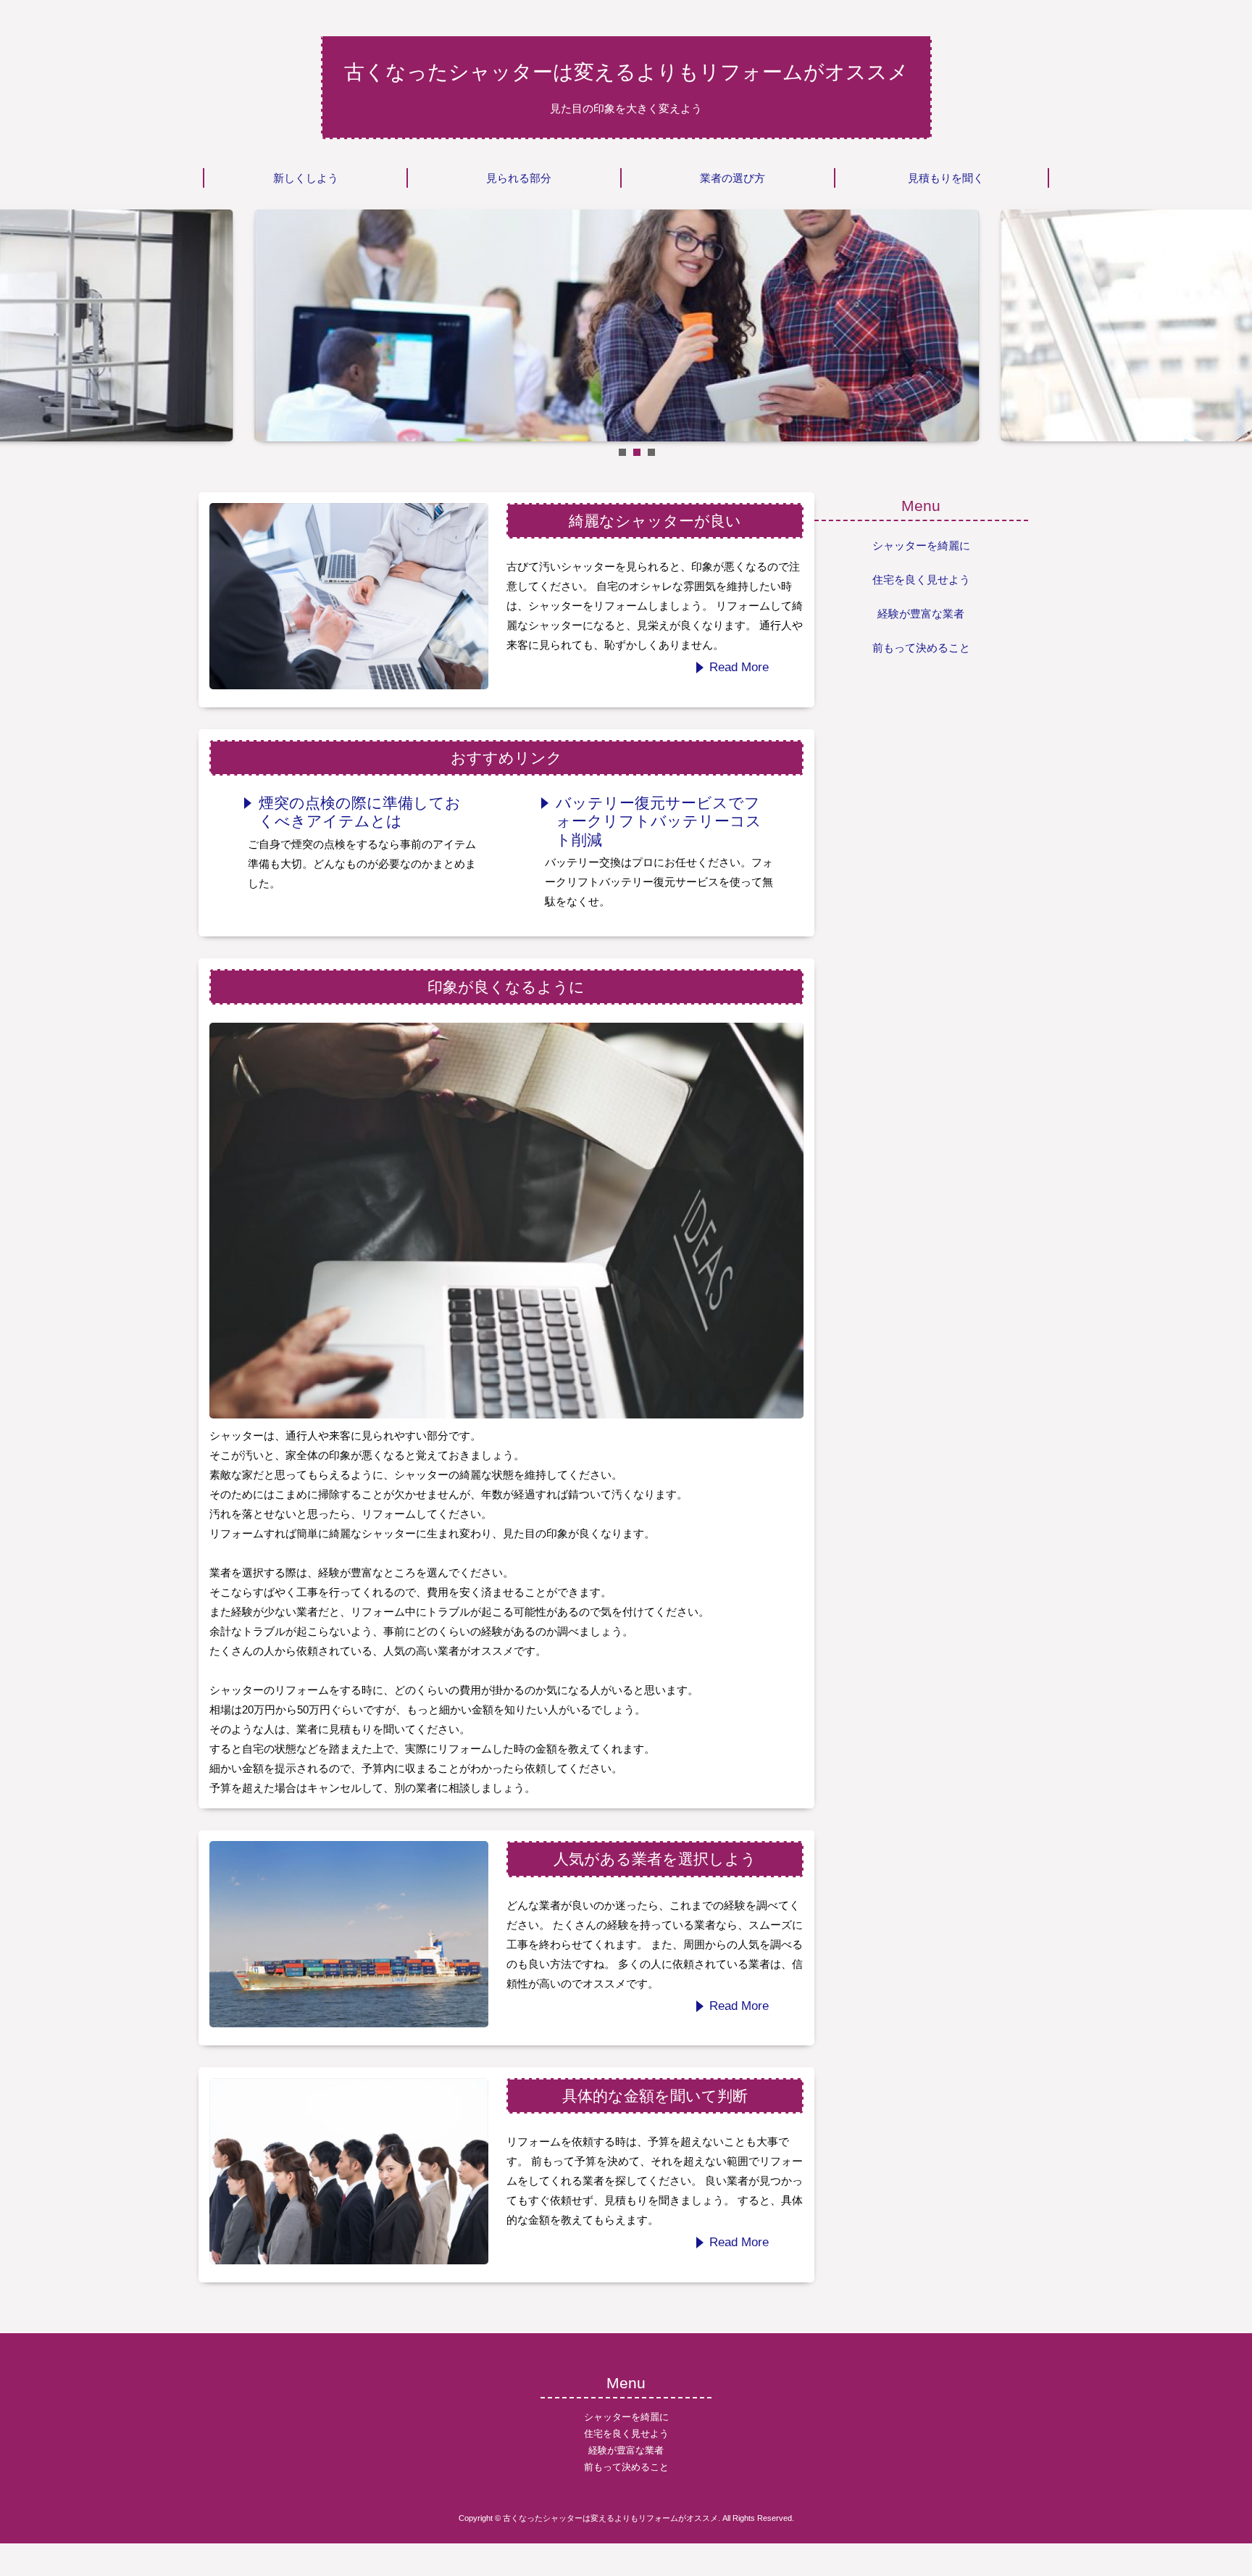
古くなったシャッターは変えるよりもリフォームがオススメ (626, 72)
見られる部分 (519, 178)
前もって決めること (921, 648)
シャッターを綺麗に (921, 545)
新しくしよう (306, 178)
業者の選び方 (733, 178)
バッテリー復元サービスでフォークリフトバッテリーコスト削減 (659, 821)
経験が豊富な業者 (921, 614)
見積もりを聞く (946, 178)
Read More (739, 667)
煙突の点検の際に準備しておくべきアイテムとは (360, 812)
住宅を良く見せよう (921, 579)
